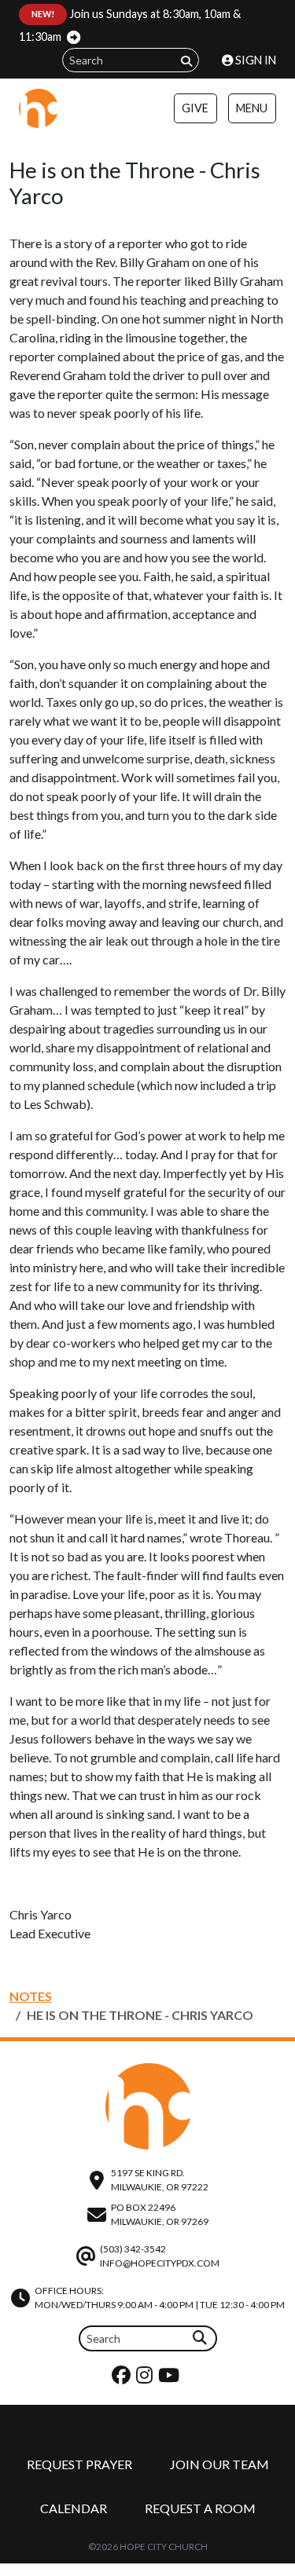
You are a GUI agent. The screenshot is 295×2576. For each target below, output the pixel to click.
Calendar (74, 2508)
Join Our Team (219, 2464)
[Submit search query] (186, 61)
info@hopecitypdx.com (160, 2263)
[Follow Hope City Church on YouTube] (171, 2378)
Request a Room (200, 2508)
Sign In (254, 60)
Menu (252, 108)
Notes (31, 1996)
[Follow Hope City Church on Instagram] (146, 2378)
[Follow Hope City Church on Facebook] (123, 2378)
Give (195, 108)
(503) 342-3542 (133, 2249)
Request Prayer (79, 2464)
